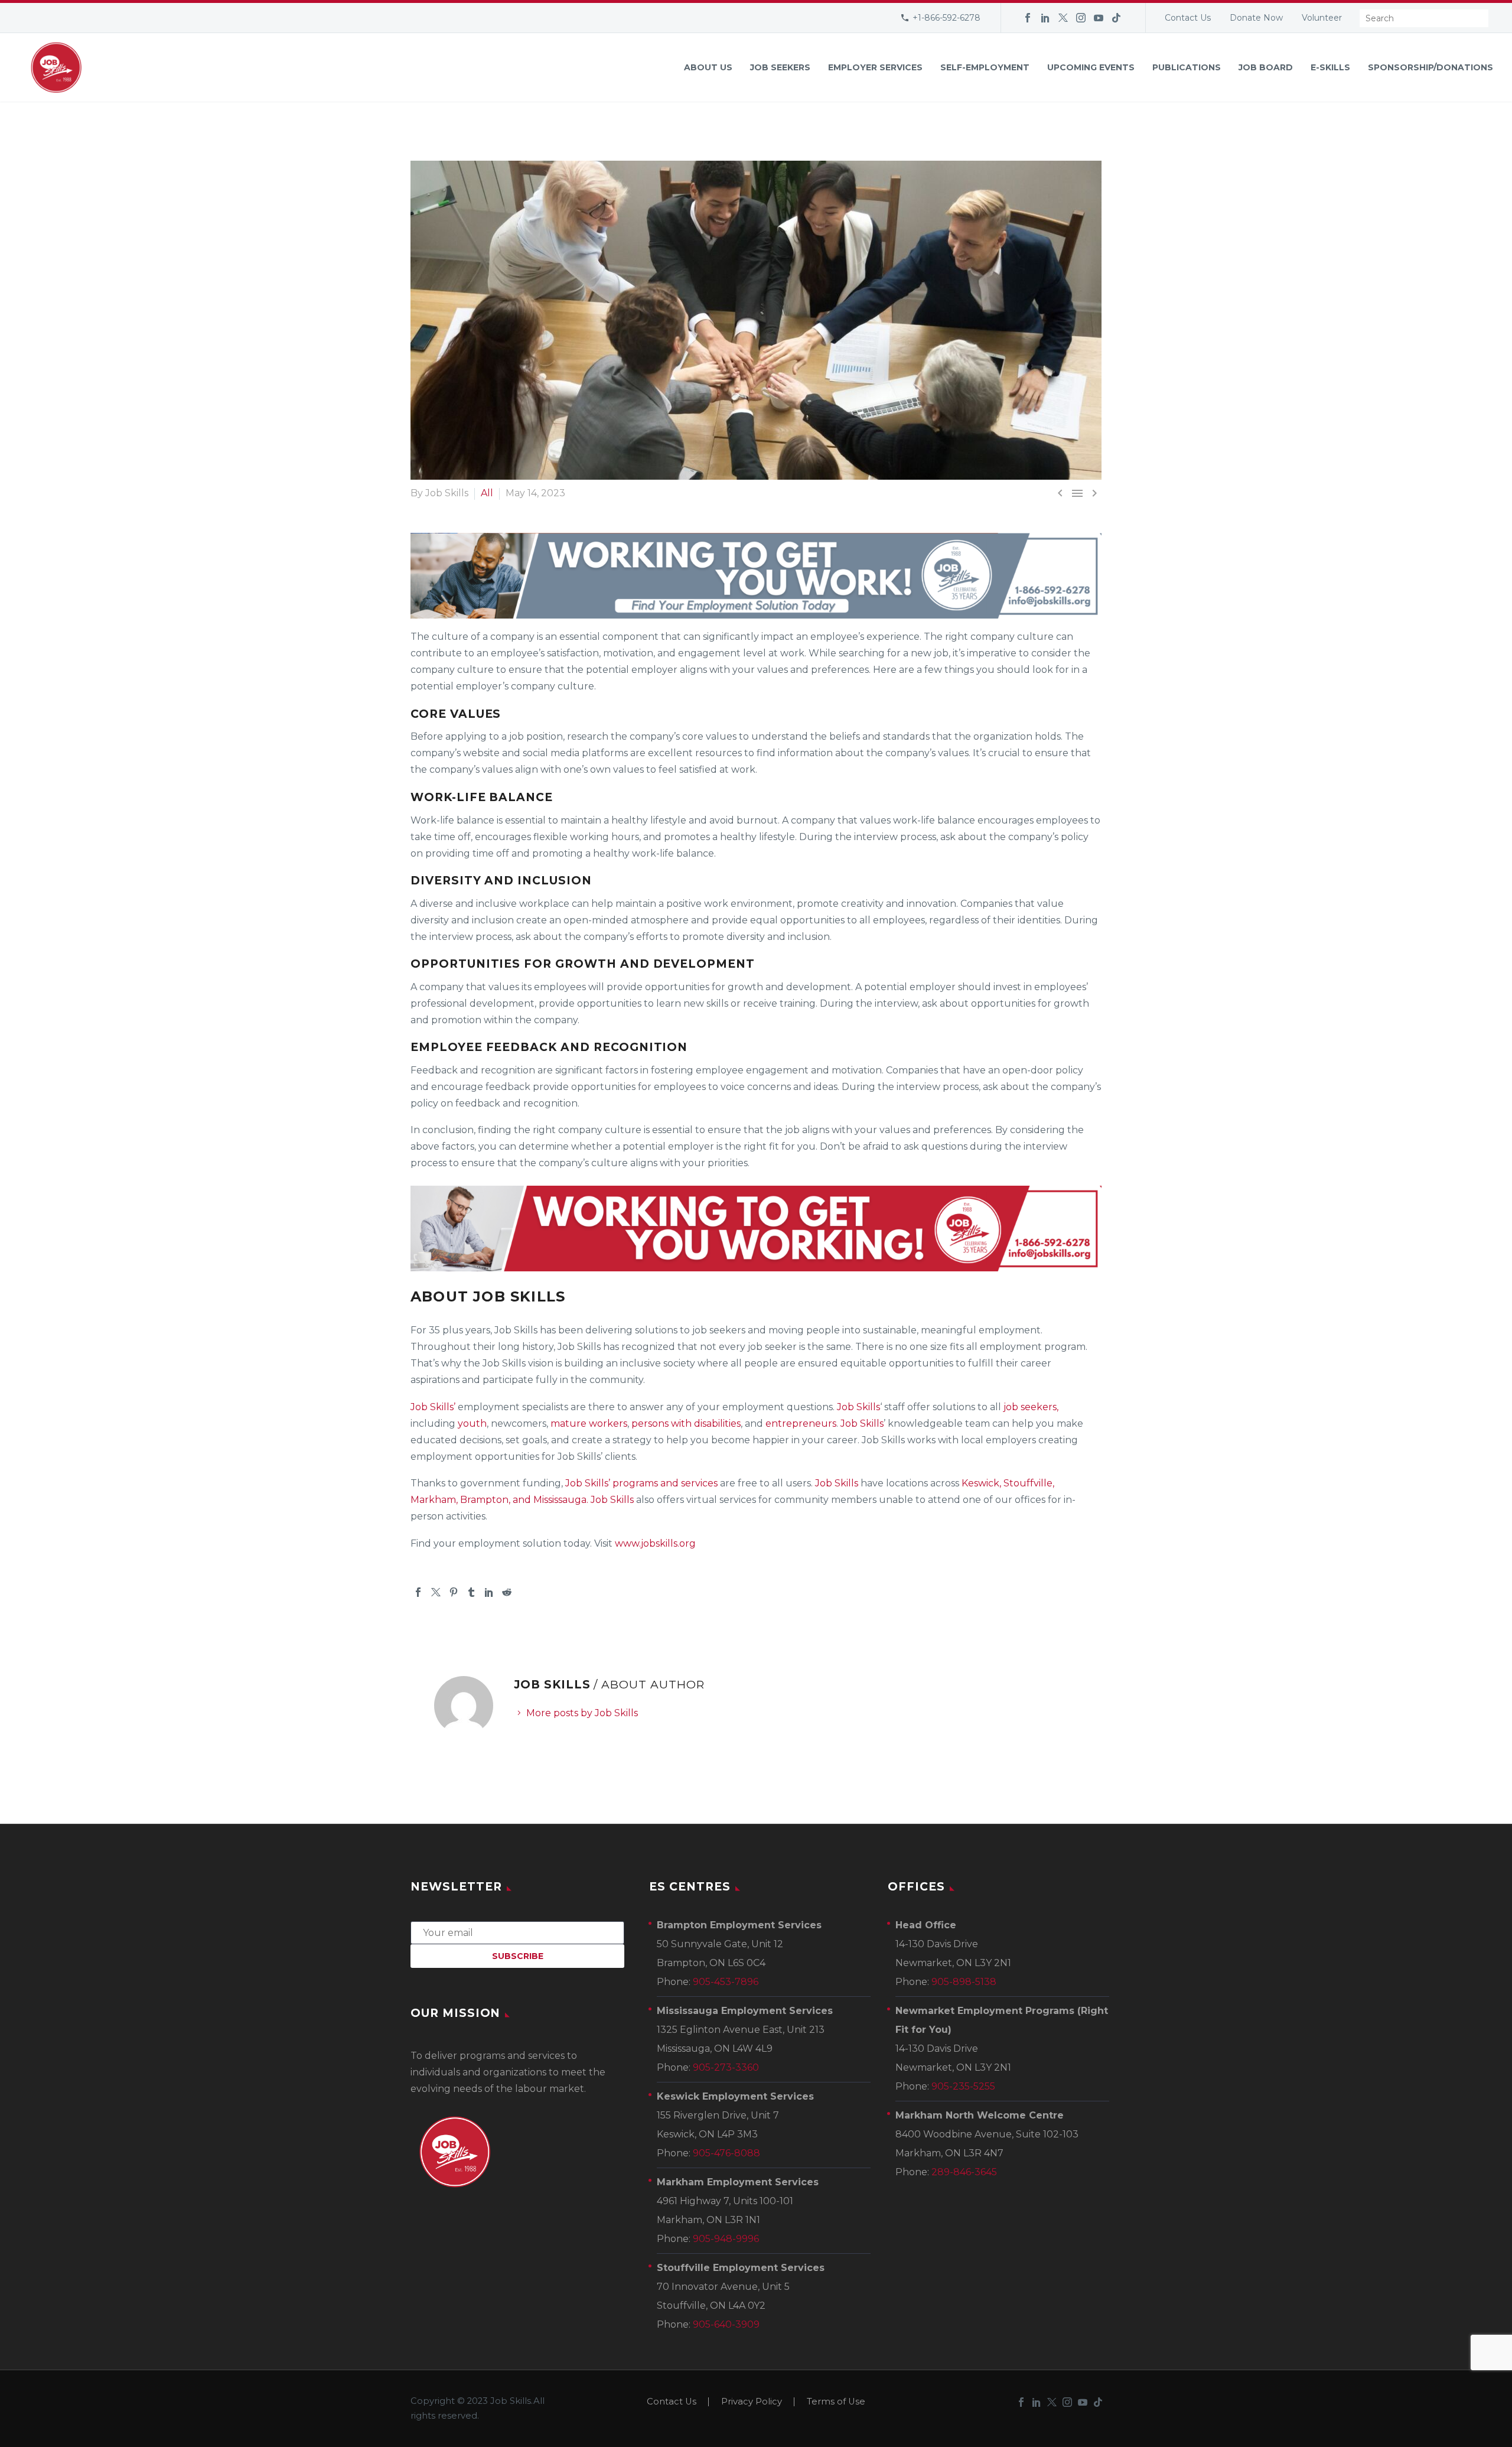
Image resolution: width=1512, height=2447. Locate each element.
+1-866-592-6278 (946, 18)
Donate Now (1256, 18)
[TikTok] (1116, 18)
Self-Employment (985, 67)
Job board (1266, 67)
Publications (1187, 67)
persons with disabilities (686, 1423)
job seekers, (1030, 1407)
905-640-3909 (726, 2324)
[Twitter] (1063, 18)
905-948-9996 (726, 2239)
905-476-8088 (726, 2153)
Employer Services (875, 67)
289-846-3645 (964, 2172)
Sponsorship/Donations (1430, 67)
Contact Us (1188, 18)
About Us (708, 67)
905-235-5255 (963, 2086)
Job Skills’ (433, 1407)
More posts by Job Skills (582, 1713)
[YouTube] (1099, 18)
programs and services (665, 1483)
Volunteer (1322, 18)
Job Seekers (780, 67)
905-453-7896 (726, 1982)
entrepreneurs (801, 1423)
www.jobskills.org (655, 1543)
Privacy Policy (752, 2402)
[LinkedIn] (1045, 18)
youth (472, 1423)
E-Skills (1330, 67)
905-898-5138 (964, 1982)
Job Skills (858, 1407)
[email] (517, 1932)
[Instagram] (1081, 18)
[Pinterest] (454, 1592)
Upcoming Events (1091, 67)
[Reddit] (507, 1592)
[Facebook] (1028, 18)
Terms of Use (836, 2402)
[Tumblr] (471, 1592)
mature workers (589, 1423)
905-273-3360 (726, 2067)
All (487, 493)
